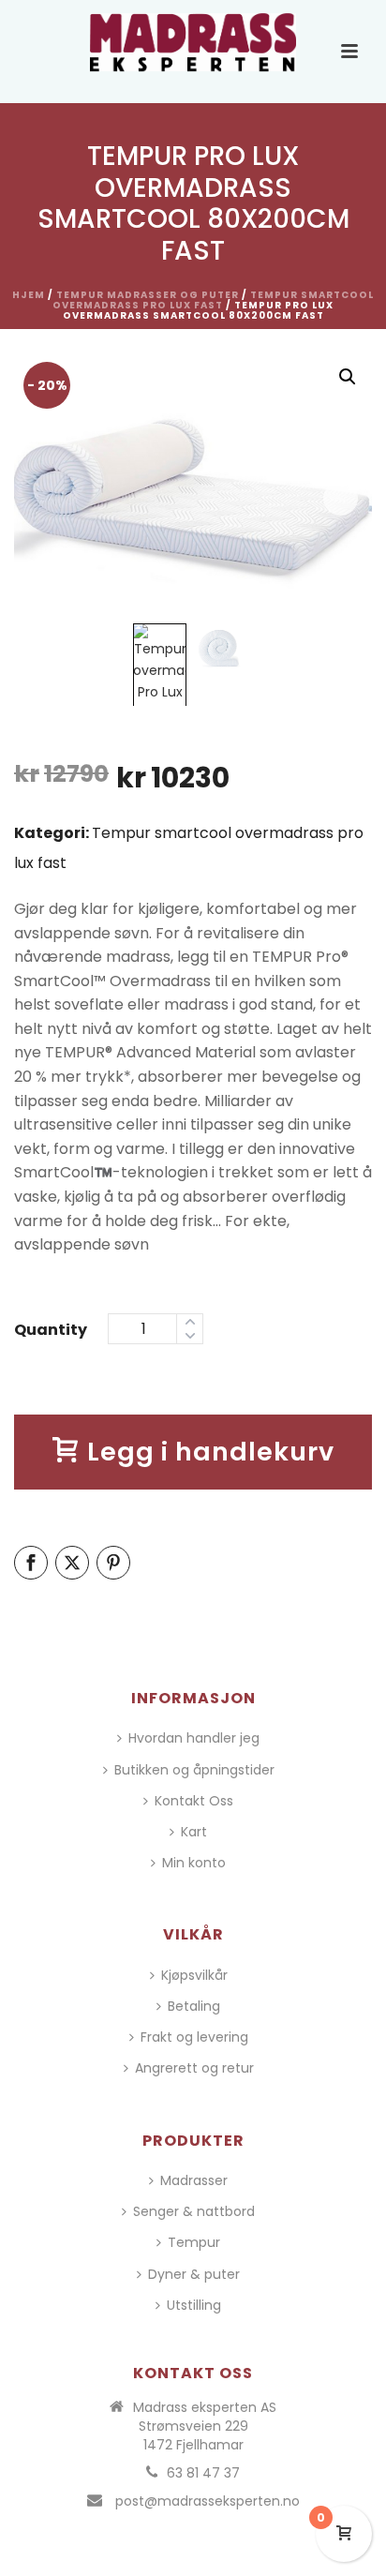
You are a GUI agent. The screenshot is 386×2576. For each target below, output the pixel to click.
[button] (348, 377)
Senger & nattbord (194, 2211)
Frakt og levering (194, 2037)
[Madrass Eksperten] (193, 42)
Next (341, 498)
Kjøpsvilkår (194, 1975)
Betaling (194, 2006)
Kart (194, 1832)
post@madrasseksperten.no (208, 2501)
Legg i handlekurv (211, 1452)
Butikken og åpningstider (194, 1770)
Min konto (194, 1863)
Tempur (194, 2242)
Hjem (29, 295)
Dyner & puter (194, 2274)
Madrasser (194, 2180)
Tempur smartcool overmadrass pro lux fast (213, 300)
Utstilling (194, 2305)
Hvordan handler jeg (194, 1738)
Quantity (51, 1330)
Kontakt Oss (194, 1801)
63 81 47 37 (203, 2473)
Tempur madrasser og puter (148, 295)
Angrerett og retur (194, 2068)
